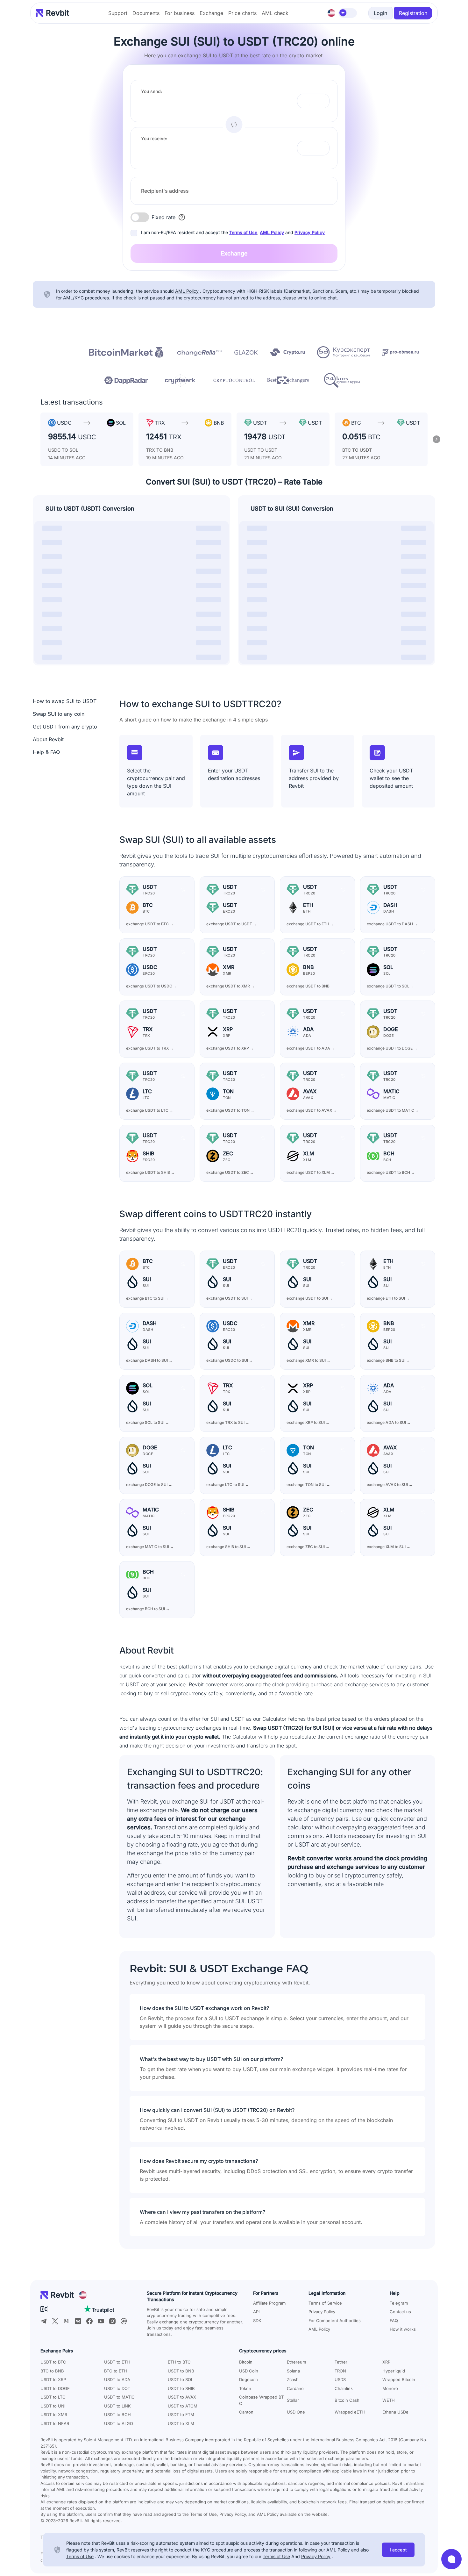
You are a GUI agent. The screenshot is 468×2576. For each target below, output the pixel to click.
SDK (257, 2321)
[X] (55, 2321)
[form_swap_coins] (234, 125)
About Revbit (48, 739)
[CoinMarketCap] (124, 2321)
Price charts (242, 13)
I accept (398, 2550)
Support (118, 13)
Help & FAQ (46, 752)
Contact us (400, 2312)
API (256, 2312)
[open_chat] (451, 2559)
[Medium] (67, 2321)
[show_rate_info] (182, 217)
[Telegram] (44, 2321)
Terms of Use (243, 232)
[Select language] (331, 13)
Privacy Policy (310, 232)
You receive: (154, 138)
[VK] (78, 2321)
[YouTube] (101, 2321)
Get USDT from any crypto (65, 727)
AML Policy (272, 232)
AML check (275, 13)
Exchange (211, 13)
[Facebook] (89, 2321)
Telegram (399, 2303)
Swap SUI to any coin (59, 714)
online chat (326, 298)
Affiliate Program (269, 2303)
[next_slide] (436, 439)
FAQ (394, 2321)
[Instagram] (112, 2321)
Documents (146, 13)
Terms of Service (325, 2303)
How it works (403, 2329)
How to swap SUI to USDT (65, 701)
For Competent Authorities (335, 2321)
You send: (152, 91)
